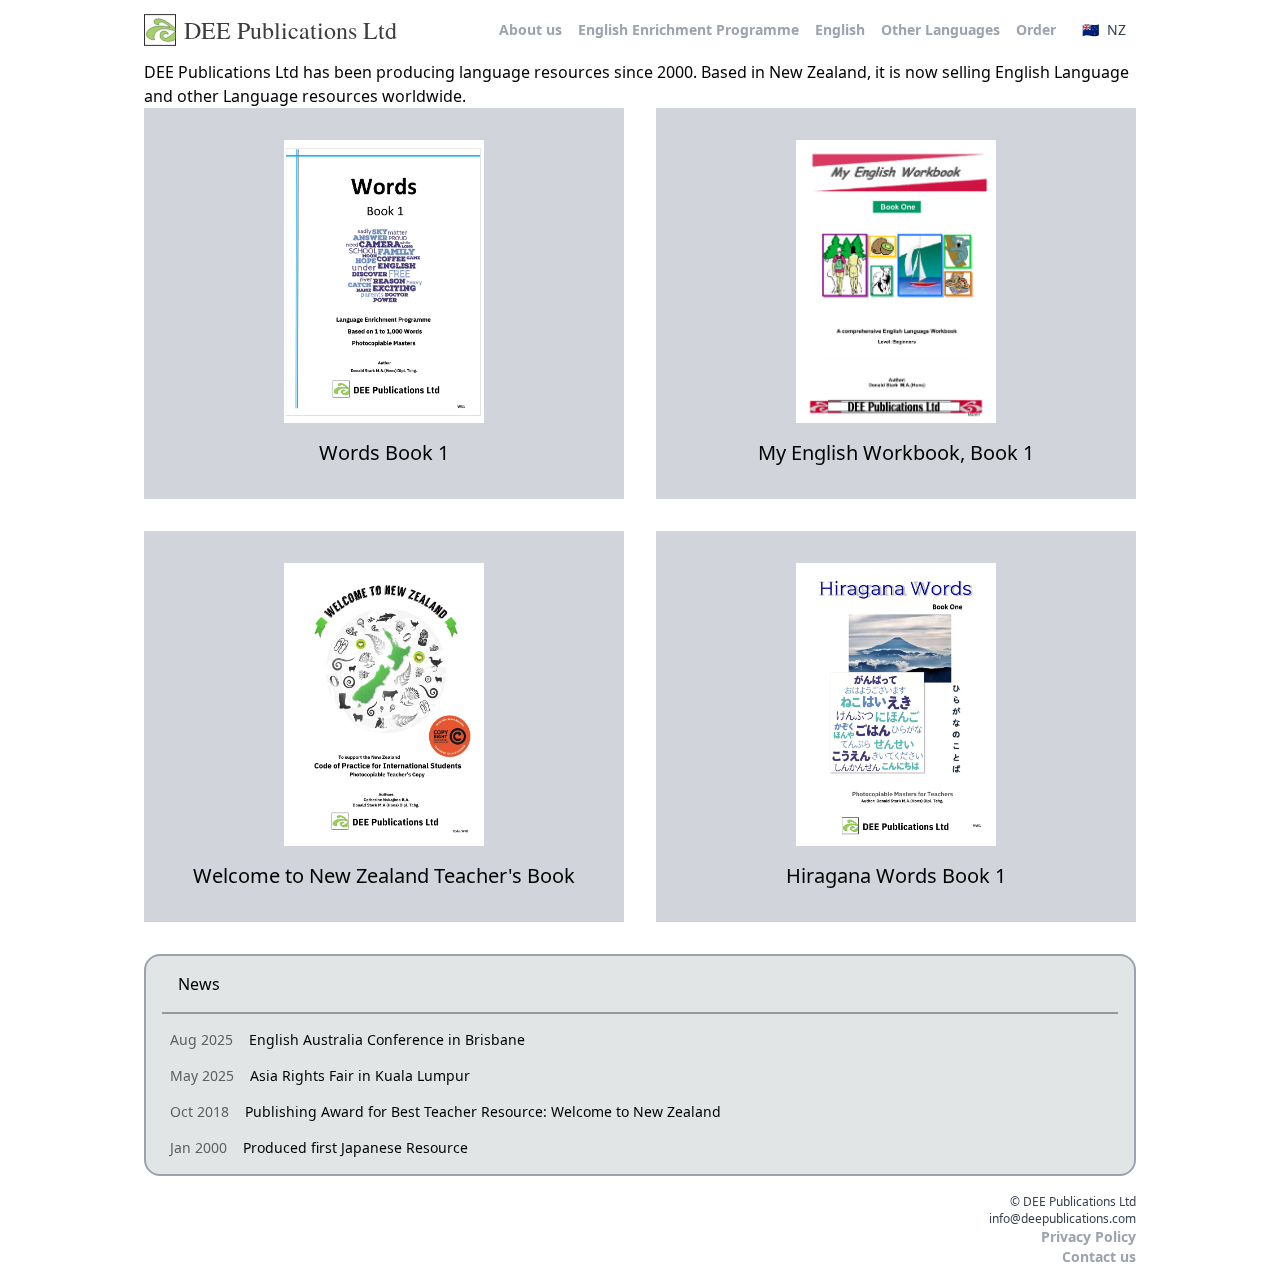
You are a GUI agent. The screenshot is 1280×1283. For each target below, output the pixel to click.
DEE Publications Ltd (290, 30)
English (840, 29)
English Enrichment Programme (688, 29)
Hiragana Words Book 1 (896, 875)
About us (530, 29)
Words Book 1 (384, 452)
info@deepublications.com (1062, 1219)
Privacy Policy (1088, 1236)
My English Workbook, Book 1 (896, 452)
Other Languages (940, 29)
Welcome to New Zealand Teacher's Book (384, 875)
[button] (1104, 30)
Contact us (1099, 1256)
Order (1036, 29)
